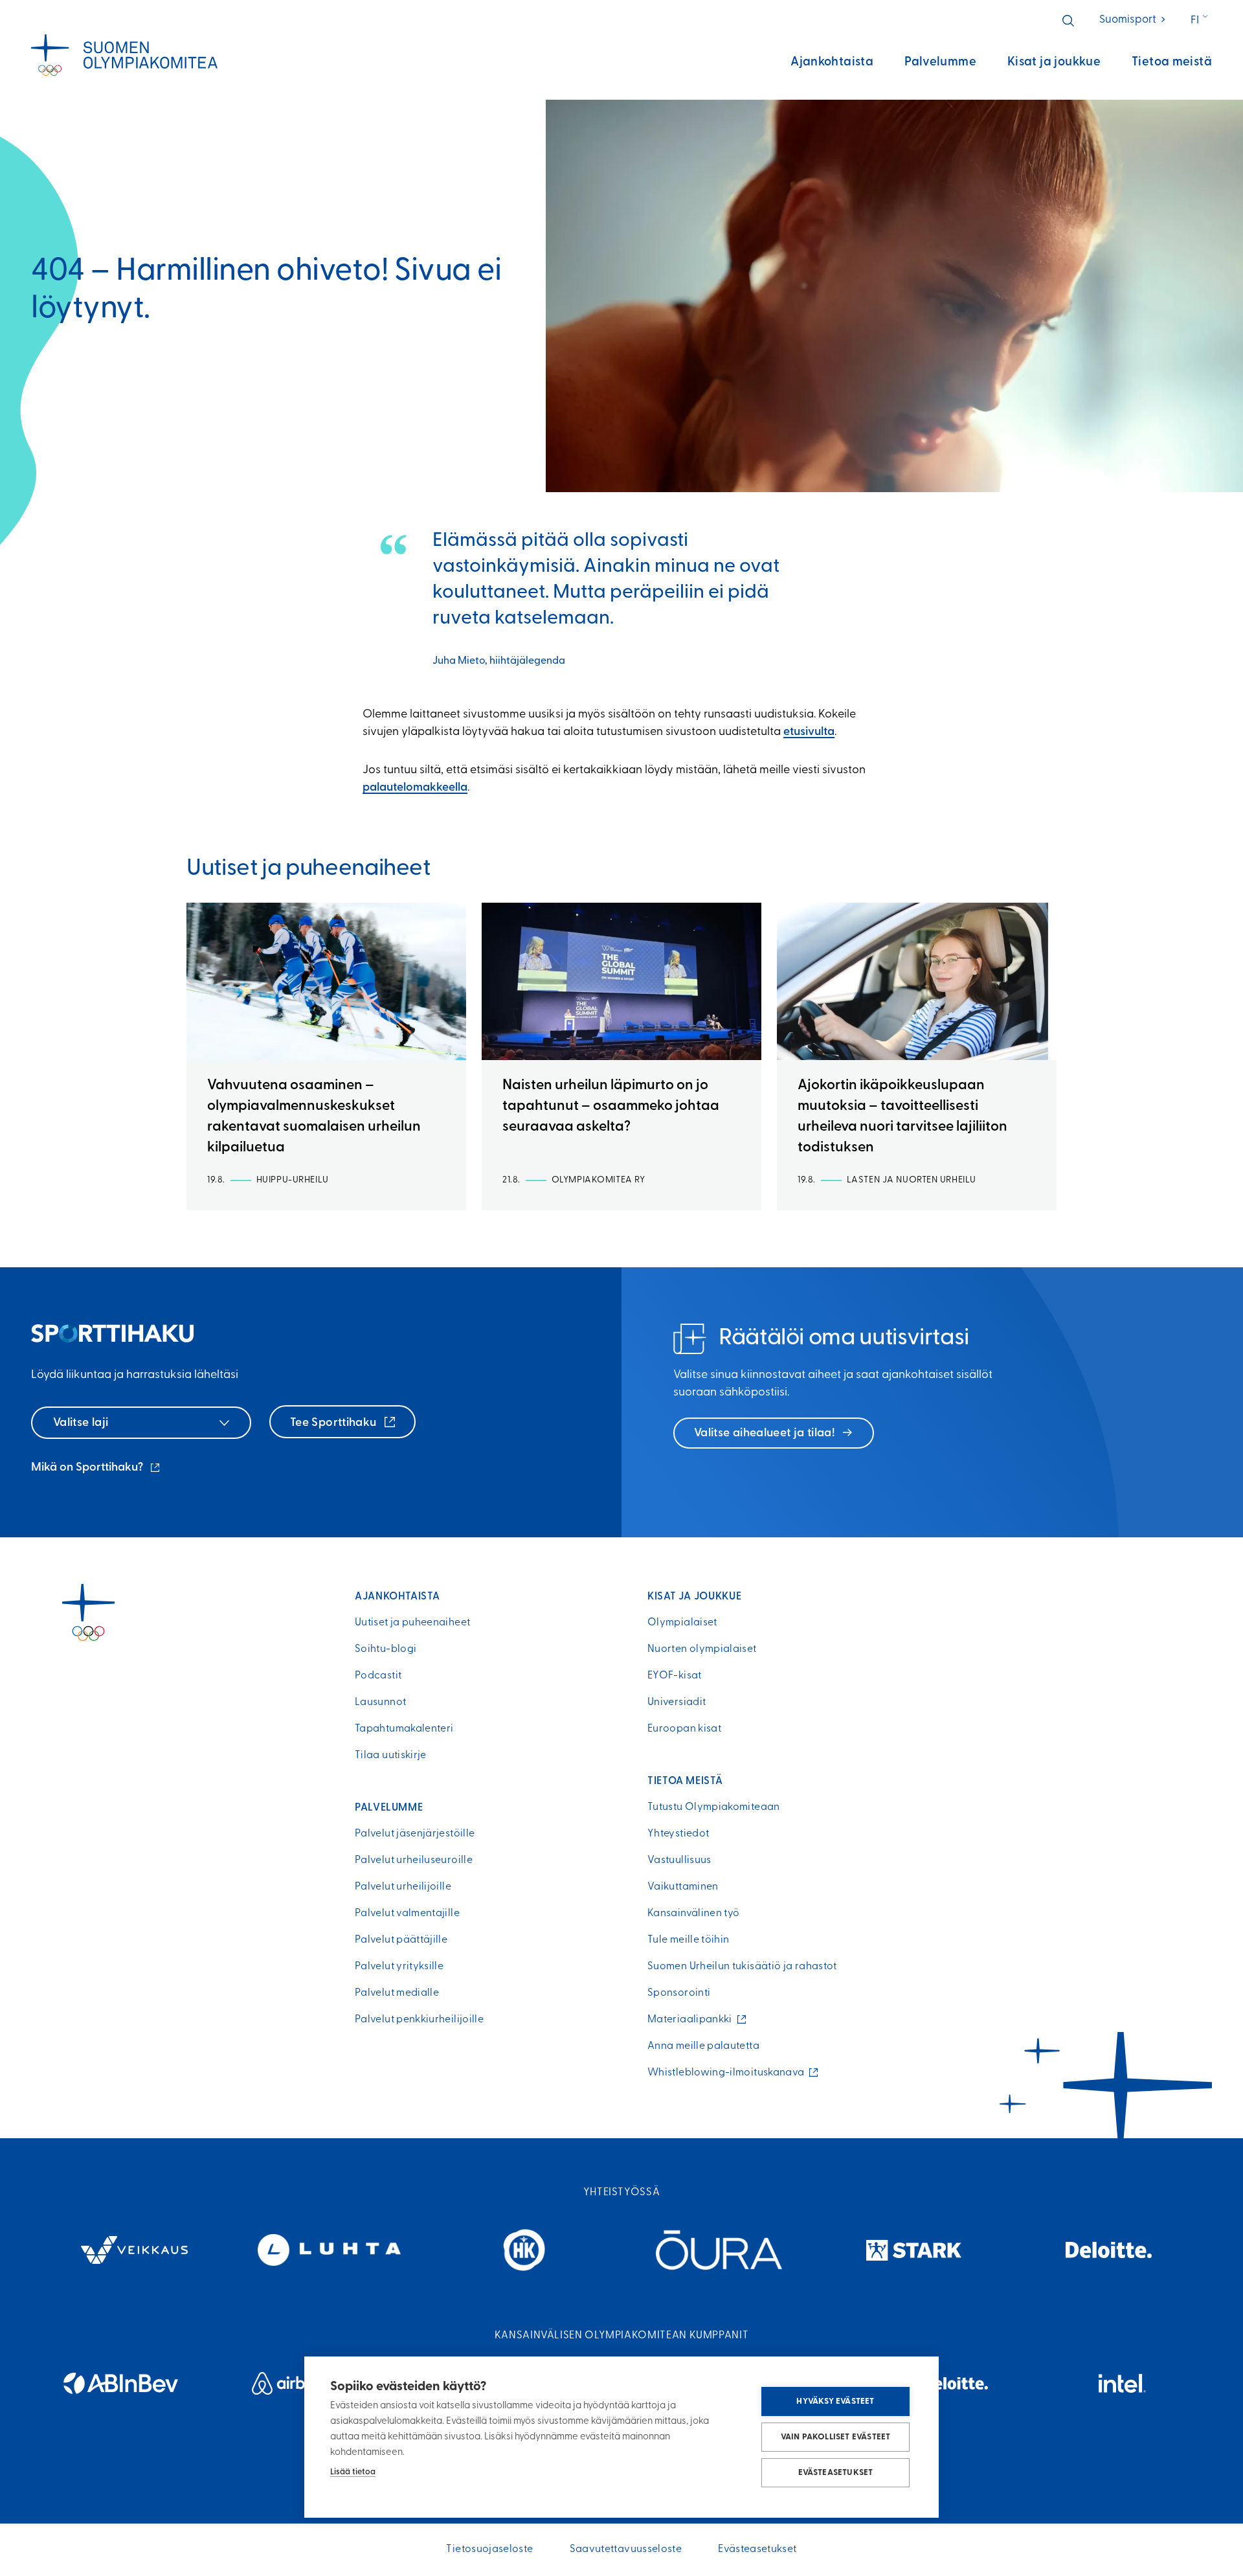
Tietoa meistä (1172, 62)
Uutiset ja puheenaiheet (412, 1623)
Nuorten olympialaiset (702, 1649)
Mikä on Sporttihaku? (96, 1469)
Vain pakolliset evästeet (836, 2437)
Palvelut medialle (397, 1993)
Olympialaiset (682, 1623)
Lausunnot (380, 1702)
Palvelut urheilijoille (403, 1887)
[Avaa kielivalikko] (1201, 21)
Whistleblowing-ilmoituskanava (729, 2073)
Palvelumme (940, 62)
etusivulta (809, 732)
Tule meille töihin (688, 1940)
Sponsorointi (679, 1993)
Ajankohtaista (832, 62)
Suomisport (1133, 20)
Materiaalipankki (693, 2020)
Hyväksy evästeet (835, 2401)
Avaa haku (1068, 21)
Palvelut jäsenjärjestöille (415, 1834)
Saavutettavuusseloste (626, 2549)
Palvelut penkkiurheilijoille (419, 2020)
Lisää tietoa (353, 2472)
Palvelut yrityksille (399, 1967)
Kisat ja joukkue (1054, 62)
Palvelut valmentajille (407, 1914)
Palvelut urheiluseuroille (414, 1860)
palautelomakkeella (415, 788)
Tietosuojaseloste (489, 2549)
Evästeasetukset (836, 2473)
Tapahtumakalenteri (404, 1729)
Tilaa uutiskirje (391, 1756)
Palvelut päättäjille (401, 1940)
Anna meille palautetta (703, 2046)
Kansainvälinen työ (693, 1914)
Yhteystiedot (678, 1834)
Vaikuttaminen (683, 1887)
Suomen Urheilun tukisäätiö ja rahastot (742, 1967)
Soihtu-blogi (386, 1649)
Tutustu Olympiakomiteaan (714, 1807)
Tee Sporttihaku (335, 1423)
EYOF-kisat (675, 1676)
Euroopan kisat (684, 1729)
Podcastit (378, 1676)
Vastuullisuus (679, 1860)
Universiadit (677, 1702)
